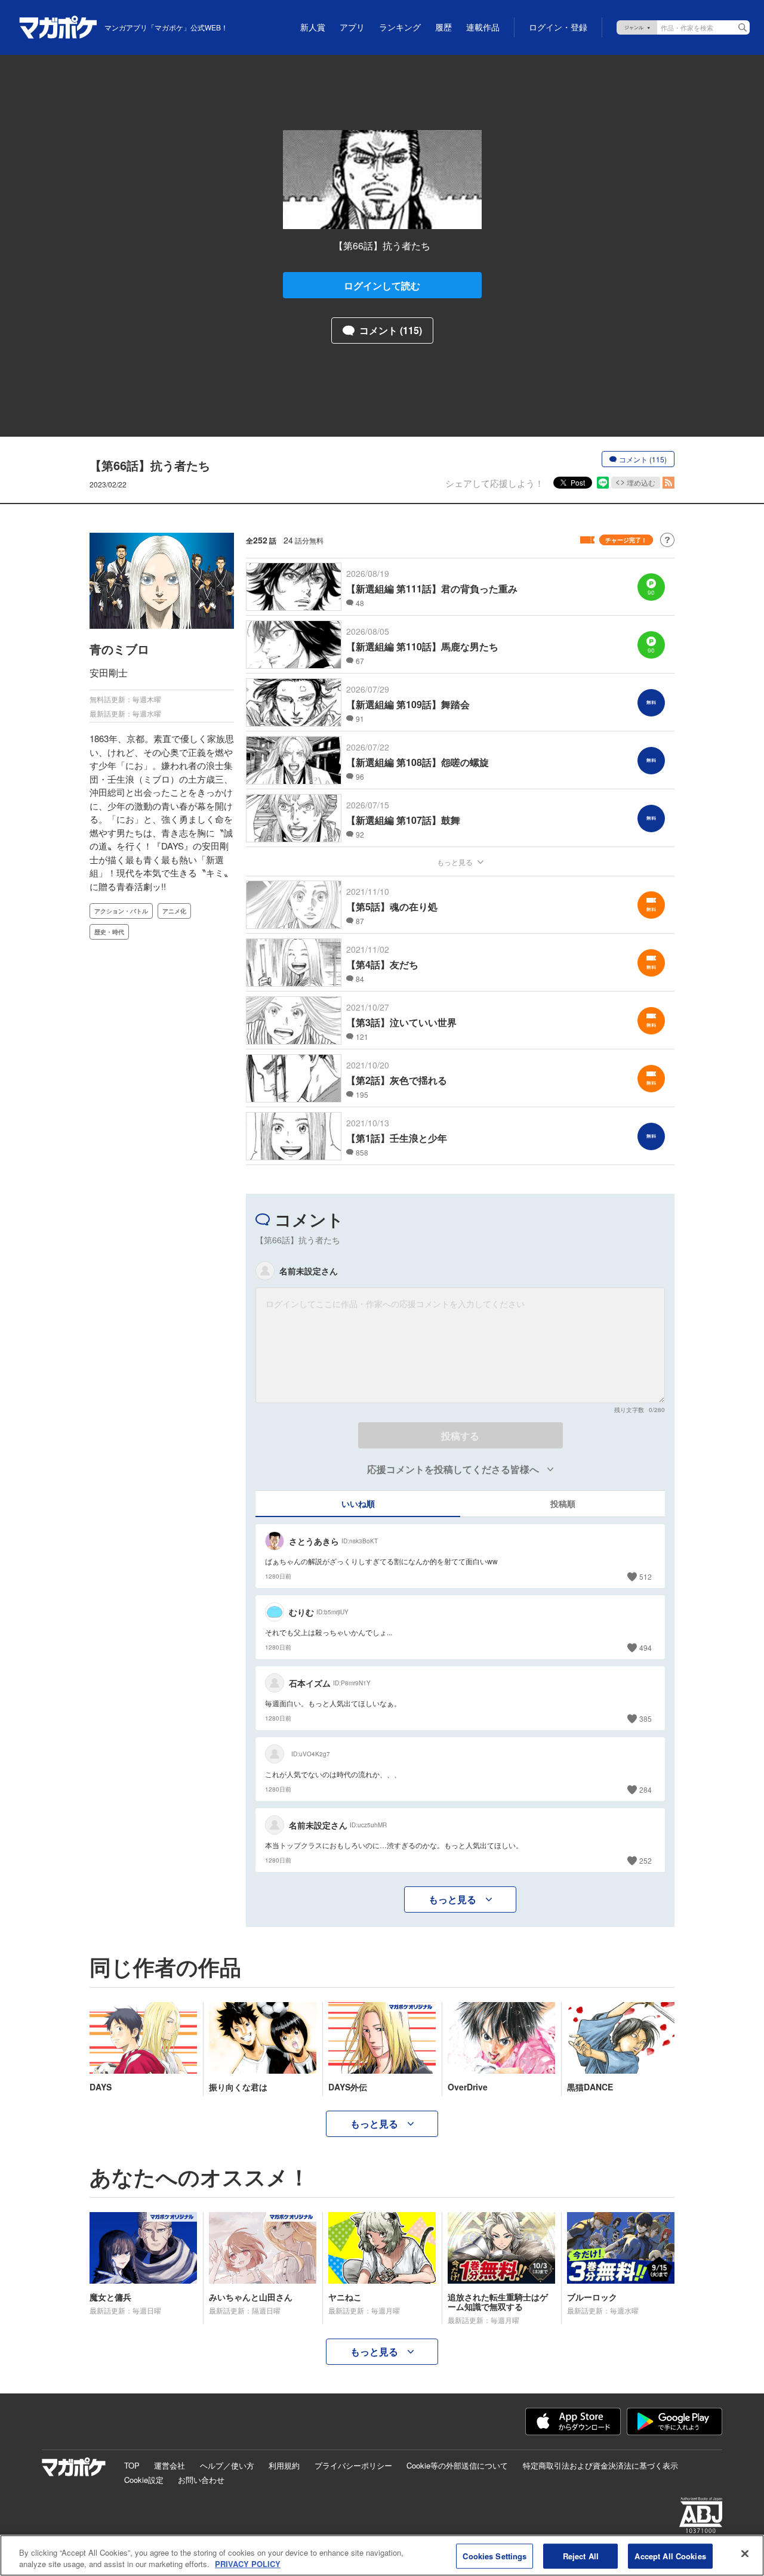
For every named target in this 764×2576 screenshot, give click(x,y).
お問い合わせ (201, 2480)
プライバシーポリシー (353, 2465)
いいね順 (358, 1503)
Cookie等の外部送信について (457, 2465)
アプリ (352, 27)
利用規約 (284, 2465)
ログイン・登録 (558, 27)
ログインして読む (382, 285)
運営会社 (170, 2465)
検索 (743, 27)
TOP (132, 2465)
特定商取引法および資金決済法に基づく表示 (600, 2465)
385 (646, 1718)
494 (646, 1647)
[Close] (745, 2554)
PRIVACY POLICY (248, 2564)
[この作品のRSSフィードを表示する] (668, 483)
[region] (382, 2555)
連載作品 (483, 27)
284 (646, 1789)
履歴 (443, 27)
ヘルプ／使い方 (227, 2465)
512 (646, 1576)
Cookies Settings (495, 2556)
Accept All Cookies (670, 2556)
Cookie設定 (144, 2480)
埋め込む (641, 482)
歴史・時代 (109, 932)
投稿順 (563, 1503)
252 (646, 1860)
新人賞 (313, 27)
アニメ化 (174, 911)
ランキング (400, 27)
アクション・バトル (121, 911)
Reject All (581, 2556)
